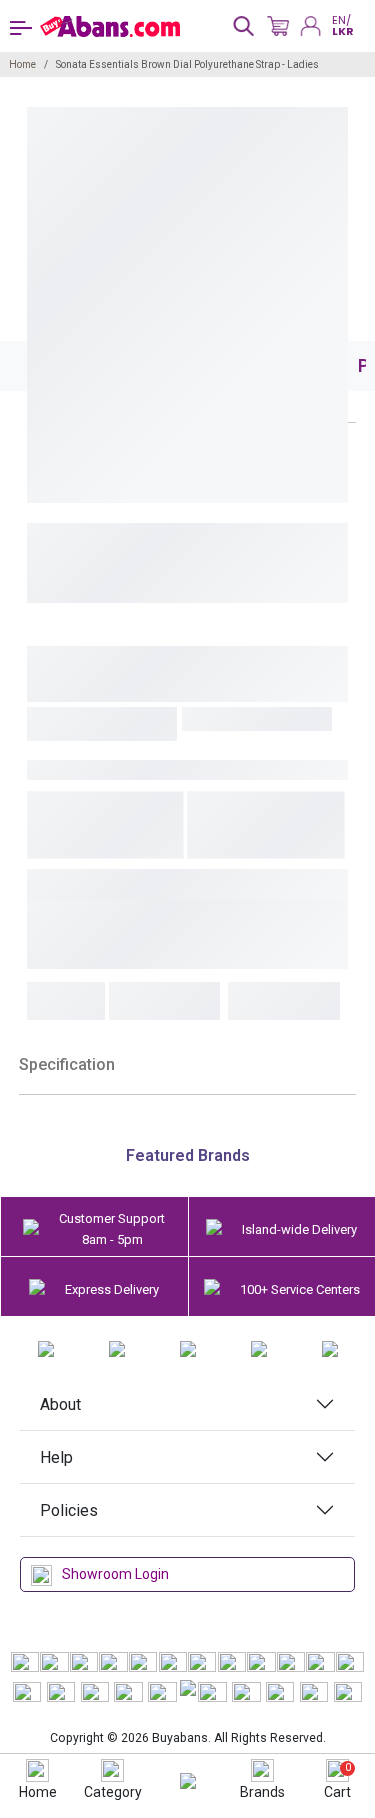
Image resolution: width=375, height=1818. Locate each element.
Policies (69, 1510)
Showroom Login (115, 1574)
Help (56, 1457)
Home (22, 64)
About (60, 1404)
